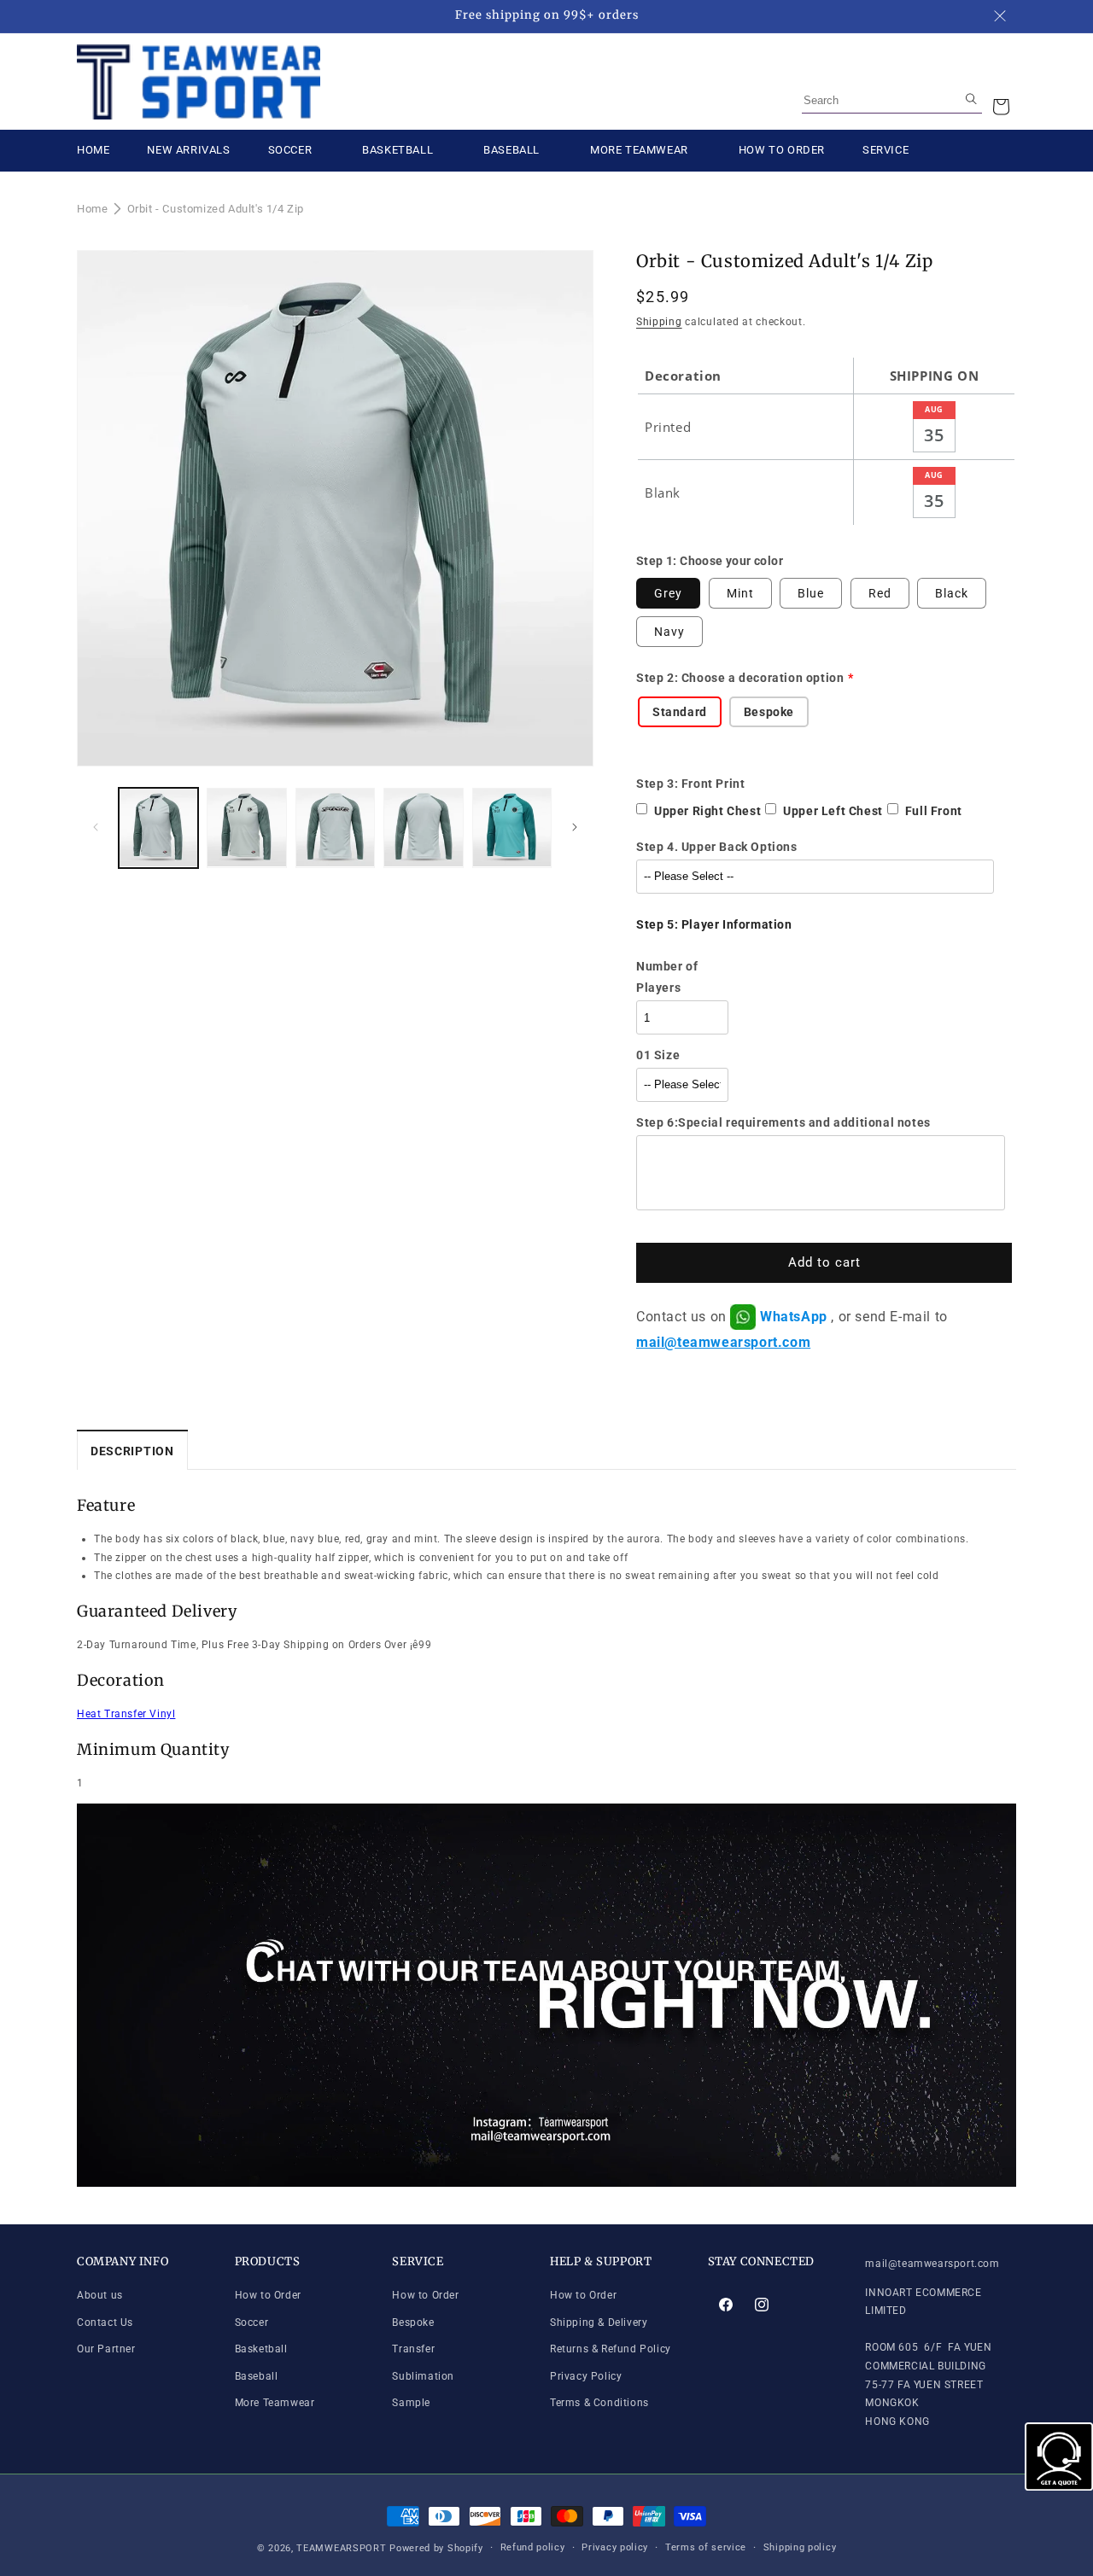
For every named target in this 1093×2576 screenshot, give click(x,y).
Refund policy (533, 2547)
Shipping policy (800, 2547)
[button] (1001, 107)
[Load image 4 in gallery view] (423, 828)
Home (92, 209)
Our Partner (106, 2349)
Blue (811, 593)
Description (132, 1451)
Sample (411, 2403)
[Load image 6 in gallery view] (512, 828)
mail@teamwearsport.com (723, 1342)
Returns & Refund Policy (611, 2349)
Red (880, 593)
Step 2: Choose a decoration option (740, 678)
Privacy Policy (586, 2376)
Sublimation (423, 2376)
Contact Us (105, 2322)
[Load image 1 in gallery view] (158, 828)
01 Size (658, 1055)
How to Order (268, 2295)
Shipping (659, 322)
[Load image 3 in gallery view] (335, 828)
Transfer (413, 2349)
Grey (668, 593)
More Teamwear (275, 2403)
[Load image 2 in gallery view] (246, 828)
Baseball (257, 2376)
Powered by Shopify (436, 2548)
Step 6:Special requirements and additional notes (783, 1122)
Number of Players (667, 977)
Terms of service (706, 2547)
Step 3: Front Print (690, 784)
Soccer (252, 2322)
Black (952, 593)
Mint (740, 593)
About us (100, 2295)
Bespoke (413, 2322)
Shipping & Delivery (599, 2322)
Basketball (261, 2349)
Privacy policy (615, 2547)
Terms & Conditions (599, 2403)
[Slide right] (575, 827)
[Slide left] (96, 827)
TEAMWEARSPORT (341, 2548)
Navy (669, 632)
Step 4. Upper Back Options (717, 847)
